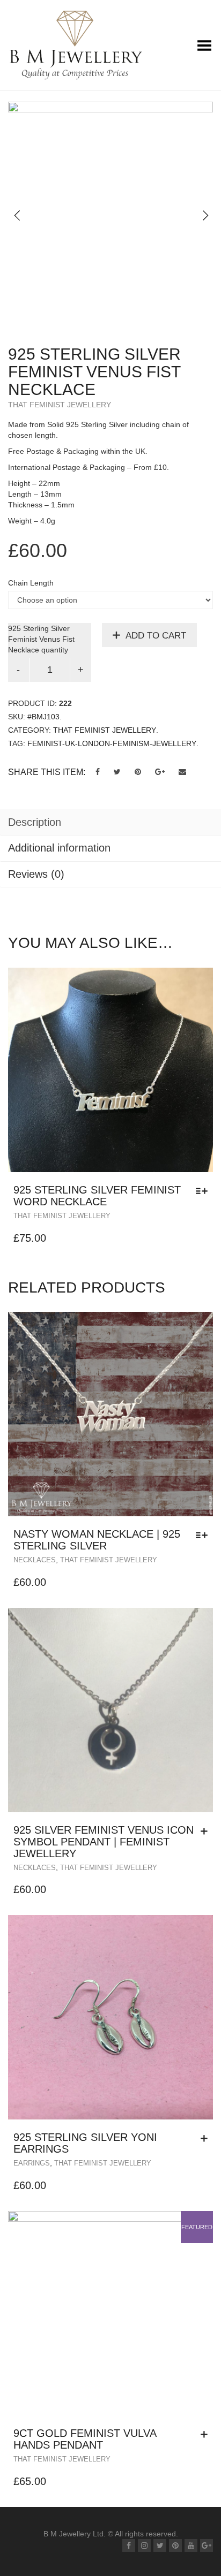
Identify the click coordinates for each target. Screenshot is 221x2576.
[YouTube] (191, 2545)
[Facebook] (129, 2545)
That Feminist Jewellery (60, 405)
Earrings (32, 2163)
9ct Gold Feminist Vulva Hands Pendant (85, 2439)
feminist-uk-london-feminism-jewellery (112, 743)
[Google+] (207, 2545)
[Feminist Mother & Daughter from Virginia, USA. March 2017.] (110, 167)
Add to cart (156, 636)
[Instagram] (144, 2545)
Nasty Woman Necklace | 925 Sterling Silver (97, 1540)
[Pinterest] (175, 2545)
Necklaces (35, 1560)
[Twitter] (160, 2545)
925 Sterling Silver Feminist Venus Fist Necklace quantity (41, 639)
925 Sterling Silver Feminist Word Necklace (97, 1196)
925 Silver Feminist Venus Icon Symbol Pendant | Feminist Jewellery (104, 1842)
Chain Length (31, 583)
